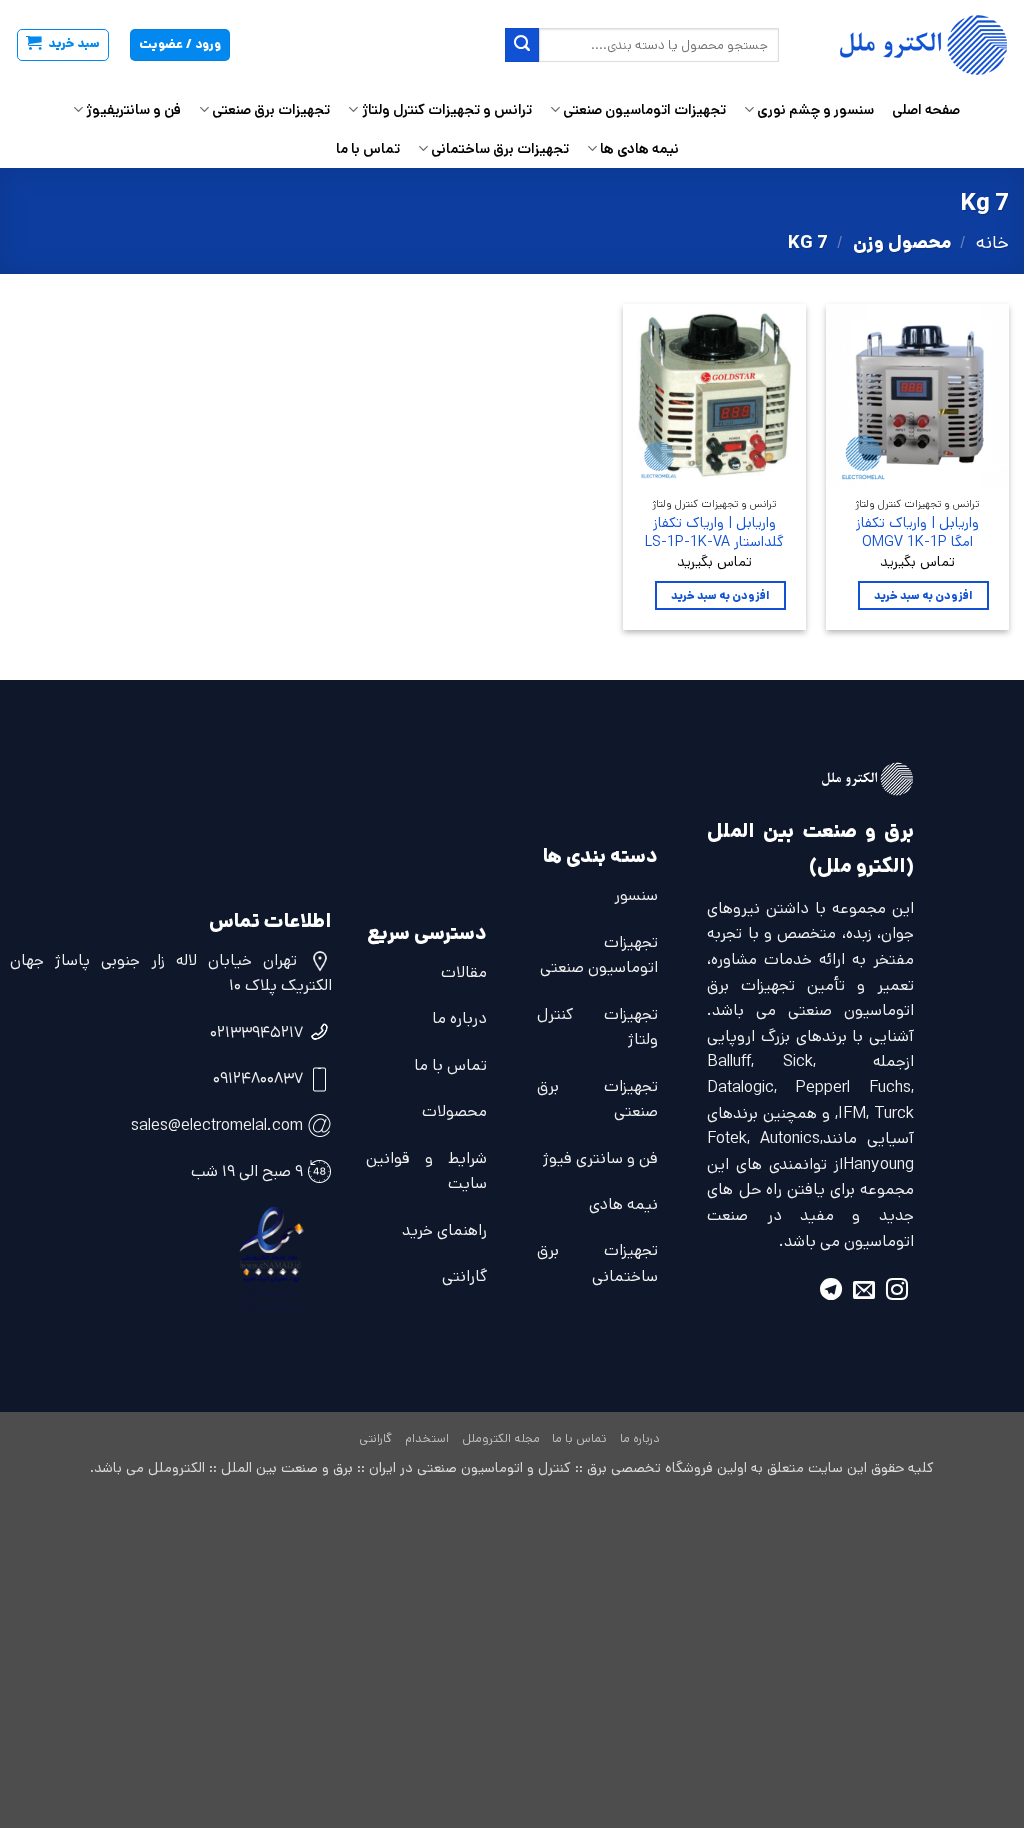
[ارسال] (522, 45)
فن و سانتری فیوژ (600, 1158)
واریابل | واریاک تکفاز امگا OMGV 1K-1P (917, 532)
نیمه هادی (623, 1204)
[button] (63, 45)
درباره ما (459, 1018)
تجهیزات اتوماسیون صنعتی (644, 110)
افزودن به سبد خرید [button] (923, 595)
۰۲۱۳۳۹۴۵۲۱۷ (256, 1032)
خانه (992, 243)
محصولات (454, 1111)
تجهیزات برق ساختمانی (500, 149)
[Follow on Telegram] (831, 1292)
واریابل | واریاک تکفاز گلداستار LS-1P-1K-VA (714, 532)
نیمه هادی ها (639, 149)
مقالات (464, 972)
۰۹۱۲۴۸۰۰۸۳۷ (258, 1078)
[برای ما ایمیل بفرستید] (864, 1292)
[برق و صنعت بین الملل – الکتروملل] (909, 45)
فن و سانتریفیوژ (133, 110)
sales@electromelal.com (217, 1125)
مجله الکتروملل (501, 1438)
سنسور (636, 895)
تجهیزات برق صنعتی (271, 110)
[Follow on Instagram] (897, 1292)
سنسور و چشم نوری (815, 110)
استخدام (427, 1438)
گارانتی (464, 1276)
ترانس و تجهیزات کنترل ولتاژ (446, 110)
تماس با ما (368, 149)
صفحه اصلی (926, 110)
